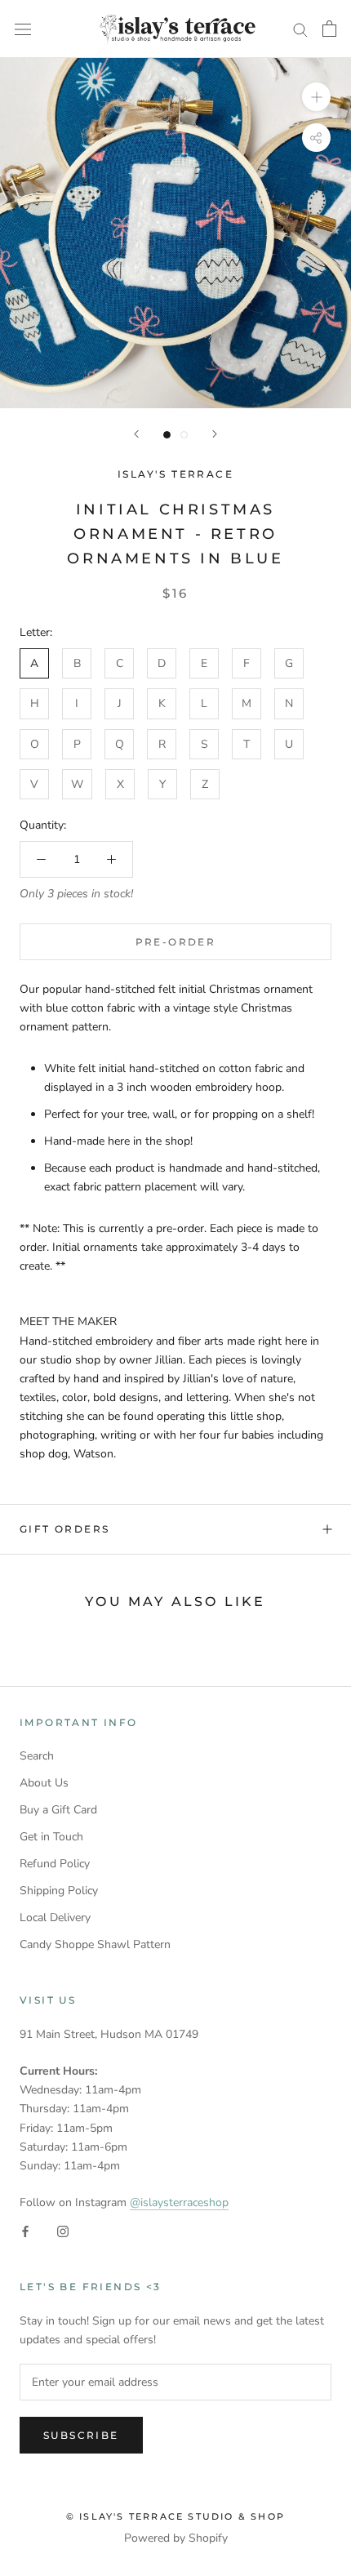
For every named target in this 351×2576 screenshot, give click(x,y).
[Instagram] (63, 2230)
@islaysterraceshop (179, 2202)
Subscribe (81, 2435)
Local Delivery (55, 1918)
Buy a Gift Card (58, 1810)
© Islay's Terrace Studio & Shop (175, 2516)
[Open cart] (329, 29)
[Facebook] (25, 2230)
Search (37, 1756)
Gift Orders (64, 1529)
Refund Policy (55, 1864)
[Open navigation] (23, 29)
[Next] (215, 434)
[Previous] (136, 434)
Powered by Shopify (176, 2538)
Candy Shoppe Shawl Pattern (95, 1944)
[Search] (300, 29)
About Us (44, 1783)
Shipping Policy (59, 1891)
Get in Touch (51, 1837)
